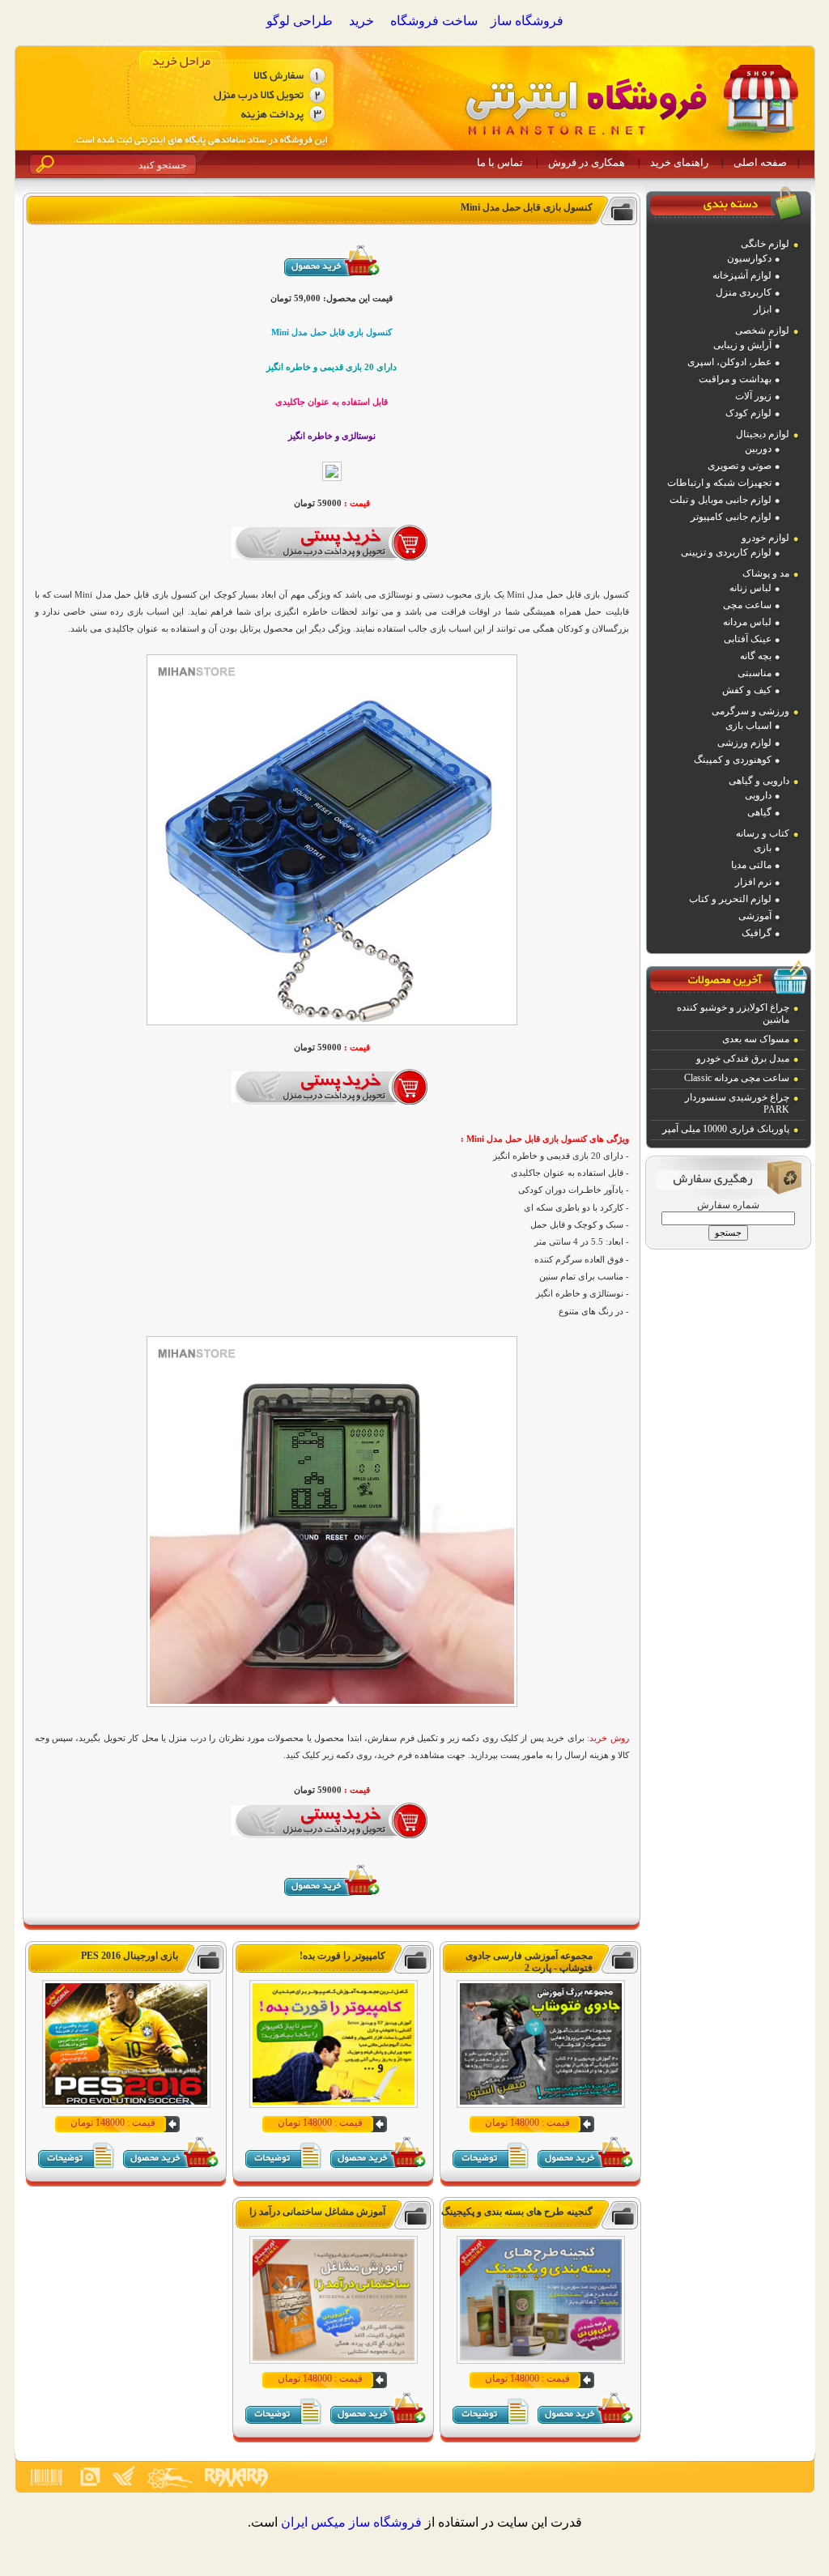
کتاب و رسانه (763, 833)
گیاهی (759, 812)
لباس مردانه (747, 622)
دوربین (758, 449)
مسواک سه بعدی (756, 1039)
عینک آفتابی (748, 639)
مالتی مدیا (751, 865)
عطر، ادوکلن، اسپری (729, 362)
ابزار (763, 309)
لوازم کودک (748, 413)
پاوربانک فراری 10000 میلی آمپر (726, 1129)
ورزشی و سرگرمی (750, 711)
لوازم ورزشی (744, 743)
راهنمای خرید (679, 162)
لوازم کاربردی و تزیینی (726, 552)
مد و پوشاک (766, 573)
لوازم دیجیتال (763, 434)
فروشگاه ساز (527, 21)
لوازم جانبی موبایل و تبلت (721, 500)
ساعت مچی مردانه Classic (737, 1078)
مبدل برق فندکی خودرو (743, 1058)
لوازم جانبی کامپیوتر (731, 517)
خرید (361, 21)
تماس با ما (500, 162)
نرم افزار (753, 882)
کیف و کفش (747, 690)
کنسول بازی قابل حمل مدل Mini (527, 207)
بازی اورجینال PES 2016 (130, 1956)
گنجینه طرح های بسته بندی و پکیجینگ (517, 2212)
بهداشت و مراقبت (735, 379)
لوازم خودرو (765, 538)
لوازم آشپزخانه (742, 275)
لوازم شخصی (762, 330)
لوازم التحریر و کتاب (730, 899)
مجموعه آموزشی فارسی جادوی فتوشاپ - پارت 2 (529, 1962)
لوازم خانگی (765, 244)
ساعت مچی (747, 605)
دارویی (758, 795)
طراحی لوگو (300, 21)
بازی (763, 848)
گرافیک (757, 933)
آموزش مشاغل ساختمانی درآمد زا (317, 2212)
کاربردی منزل (744, 292)
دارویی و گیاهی (759, 781)
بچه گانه (756, 656)
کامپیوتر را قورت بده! (342, 1956)
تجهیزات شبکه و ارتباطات (719, 483)
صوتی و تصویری (740, 466)
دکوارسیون (749, 258)
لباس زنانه (750, 588)
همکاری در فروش (587, 162)
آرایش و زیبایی (742, 345)
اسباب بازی (748, 726)
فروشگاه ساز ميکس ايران (351, 2522)
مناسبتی (755, 673)
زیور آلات (753, 396)
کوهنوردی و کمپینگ (733, 760)
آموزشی (755, 916)
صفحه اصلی (760, 162)
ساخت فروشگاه (434, 21)
